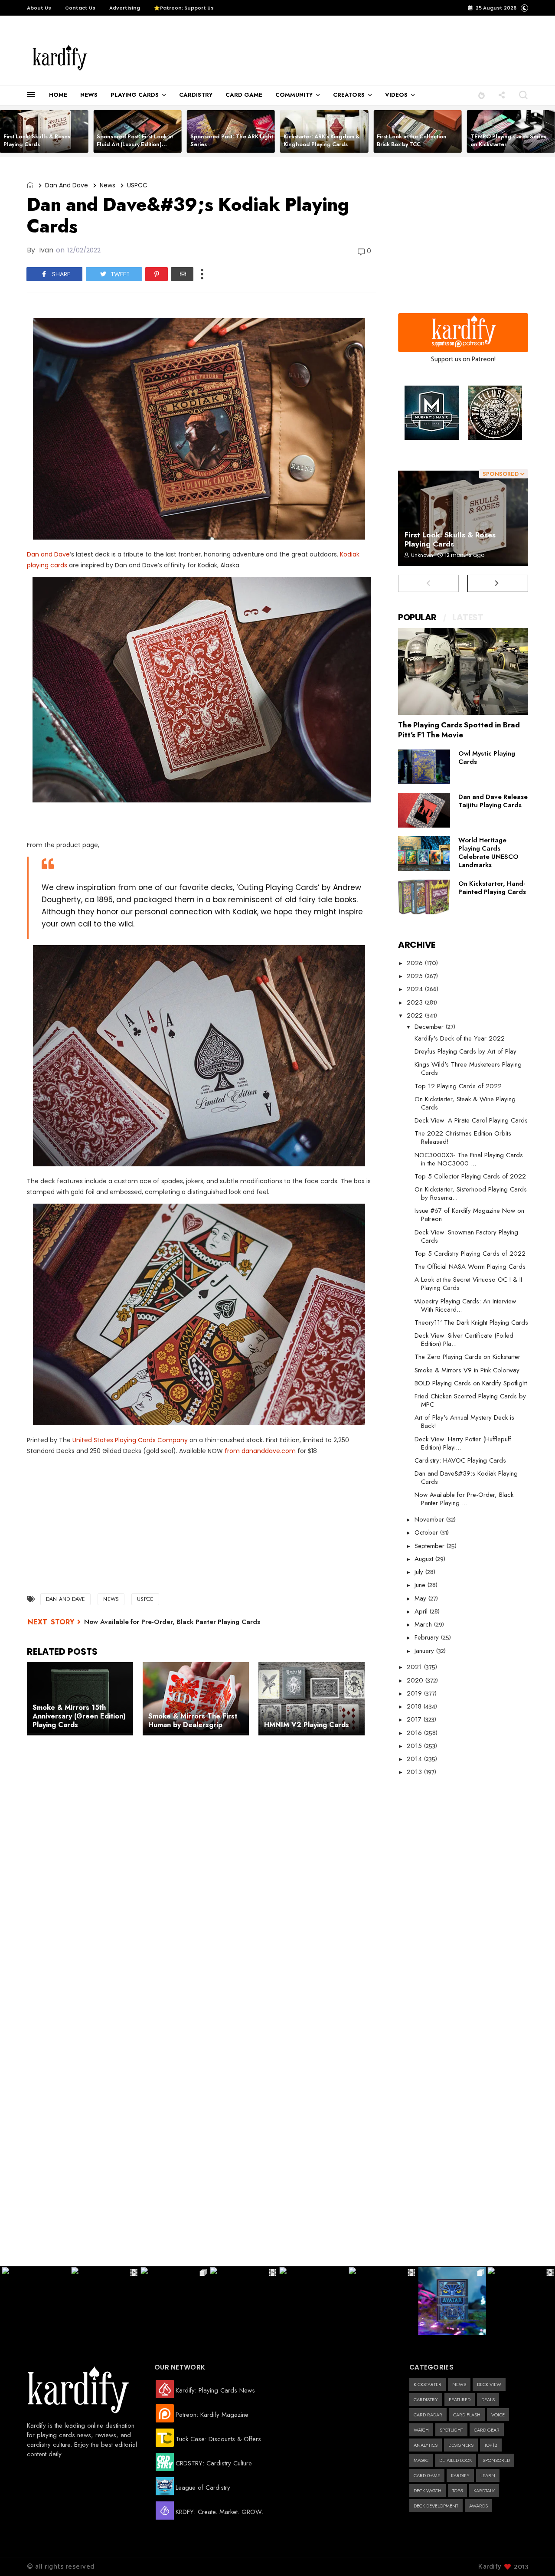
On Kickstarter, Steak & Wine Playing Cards (465, 1103)
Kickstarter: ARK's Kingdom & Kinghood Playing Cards (322, 140)
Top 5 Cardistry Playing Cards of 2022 (470, 1254)
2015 (415, 1746)
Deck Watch (428, 2491)
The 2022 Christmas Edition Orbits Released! (463, 1137)
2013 (415, 1772)
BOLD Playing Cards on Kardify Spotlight (471, 1383)
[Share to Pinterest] (157, 274)
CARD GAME (244, 95)
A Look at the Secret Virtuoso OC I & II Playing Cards (468, 1284)
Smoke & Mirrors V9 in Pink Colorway (467, 1370)
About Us (39, 8)
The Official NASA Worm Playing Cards (470, 1267)
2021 (415, 1667)
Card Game (427, 2475)
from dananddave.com (260, 1451)
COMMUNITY (294, 95)
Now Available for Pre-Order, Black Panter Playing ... (464, 1499)
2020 (416, 1680)
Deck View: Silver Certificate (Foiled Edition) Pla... (464, 1340)
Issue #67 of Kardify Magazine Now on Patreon (469, 1215)
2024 (416, 989)
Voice (498, 2415)
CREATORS (349, 95)
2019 (415, 1693)
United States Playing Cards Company (130, 1440)
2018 (415, 1706)
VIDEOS (396, 95)
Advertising (125, 8)
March (424, 1624)
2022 (416, 1015)
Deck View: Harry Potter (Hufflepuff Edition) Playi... (463, 1443)
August (425, 1559)
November (430, 1519)
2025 (416, 976)
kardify (460, 2475)
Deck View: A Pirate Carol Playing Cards (471, 1120)
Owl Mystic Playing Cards (487, 758)
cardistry (426, 2399)
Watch (421, 2430)
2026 (416, 963)
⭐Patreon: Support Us (184, 8)
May (421, 1598)
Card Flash (467, 2415)
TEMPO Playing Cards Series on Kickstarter (508, 140)
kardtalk (484, 2491)
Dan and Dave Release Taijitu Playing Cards (493, 801)
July (420, 1572)
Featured (460, 2399)
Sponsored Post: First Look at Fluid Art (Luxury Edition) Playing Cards (135, 144)
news (108, 185)
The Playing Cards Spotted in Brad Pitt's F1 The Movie (459, 730)
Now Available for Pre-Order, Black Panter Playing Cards (172, 1622)
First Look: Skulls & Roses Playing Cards (37, 140)
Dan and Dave (67, 185)
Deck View (489, 2384)
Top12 (491, 2445)
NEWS (89, 95)
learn (488, 2475)
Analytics (426, 2445)
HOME (58, 95)
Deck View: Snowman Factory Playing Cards (466, 1236)
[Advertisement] (284, 58)
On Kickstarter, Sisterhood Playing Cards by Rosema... (471, 1193)
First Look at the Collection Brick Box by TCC (412, 140)
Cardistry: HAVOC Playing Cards (460, 1460)
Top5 (457, 2491)
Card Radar (428, 2415)
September (431, 1546)
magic (421, 2460)
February (428, 1637)
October (427, 1532)
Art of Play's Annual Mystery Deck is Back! (464, 1422)
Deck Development (436, 2506)
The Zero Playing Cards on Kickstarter (467, 1357)
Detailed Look (455, 2460)
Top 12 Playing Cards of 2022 (458, 1086)
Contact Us (80, 8)
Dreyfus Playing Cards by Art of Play (465, 1051)
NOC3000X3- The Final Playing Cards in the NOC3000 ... (469, 1159)
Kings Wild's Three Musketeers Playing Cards (468, 1069)
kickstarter (428, 2384)
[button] (482, 95)
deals (488, 2399)
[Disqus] (202, 1866)
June (421, 1585)
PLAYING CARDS (135, 95)
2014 (415, 1759)
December (430, 1027)
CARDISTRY (196, 95)
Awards (478, 2506)
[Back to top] (534, 2555)
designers (461, 2445)
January (425, 1651)
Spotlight (451, 2430)
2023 (416, 1002)
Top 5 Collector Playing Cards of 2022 (470, 1176)
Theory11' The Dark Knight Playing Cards (471, 1322)
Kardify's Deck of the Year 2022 (460, 1038)
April (422, 1611)
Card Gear (487, 2430)
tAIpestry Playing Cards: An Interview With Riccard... (465, 1305)
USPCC (137, 185)
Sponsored (496, 2460)
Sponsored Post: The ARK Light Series (232, 140)
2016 (415, 1733)
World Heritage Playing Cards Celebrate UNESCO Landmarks (488, 853)
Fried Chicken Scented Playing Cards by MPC (470, 1400)
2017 (415, 1719)
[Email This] (182, 274)
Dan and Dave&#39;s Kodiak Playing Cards (466, 1478)
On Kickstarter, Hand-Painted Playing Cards (492, 888)
